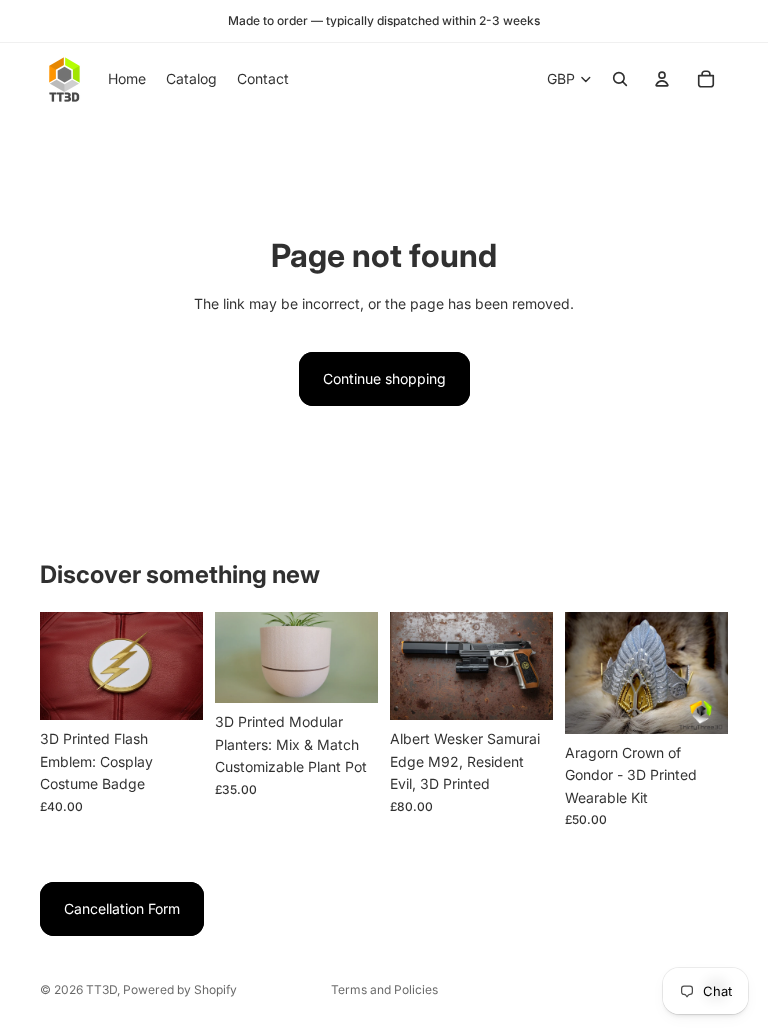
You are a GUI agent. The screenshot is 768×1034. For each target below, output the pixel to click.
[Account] (662, 79)
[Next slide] (181, 666)
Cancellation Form (122, 908)
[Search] (620, 79)
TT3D (101, 989)
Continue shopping (384, 378)
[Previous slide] (62, 666)
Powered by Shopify (180, 989)
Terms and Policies (384, 989)
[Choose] (172, 690)
